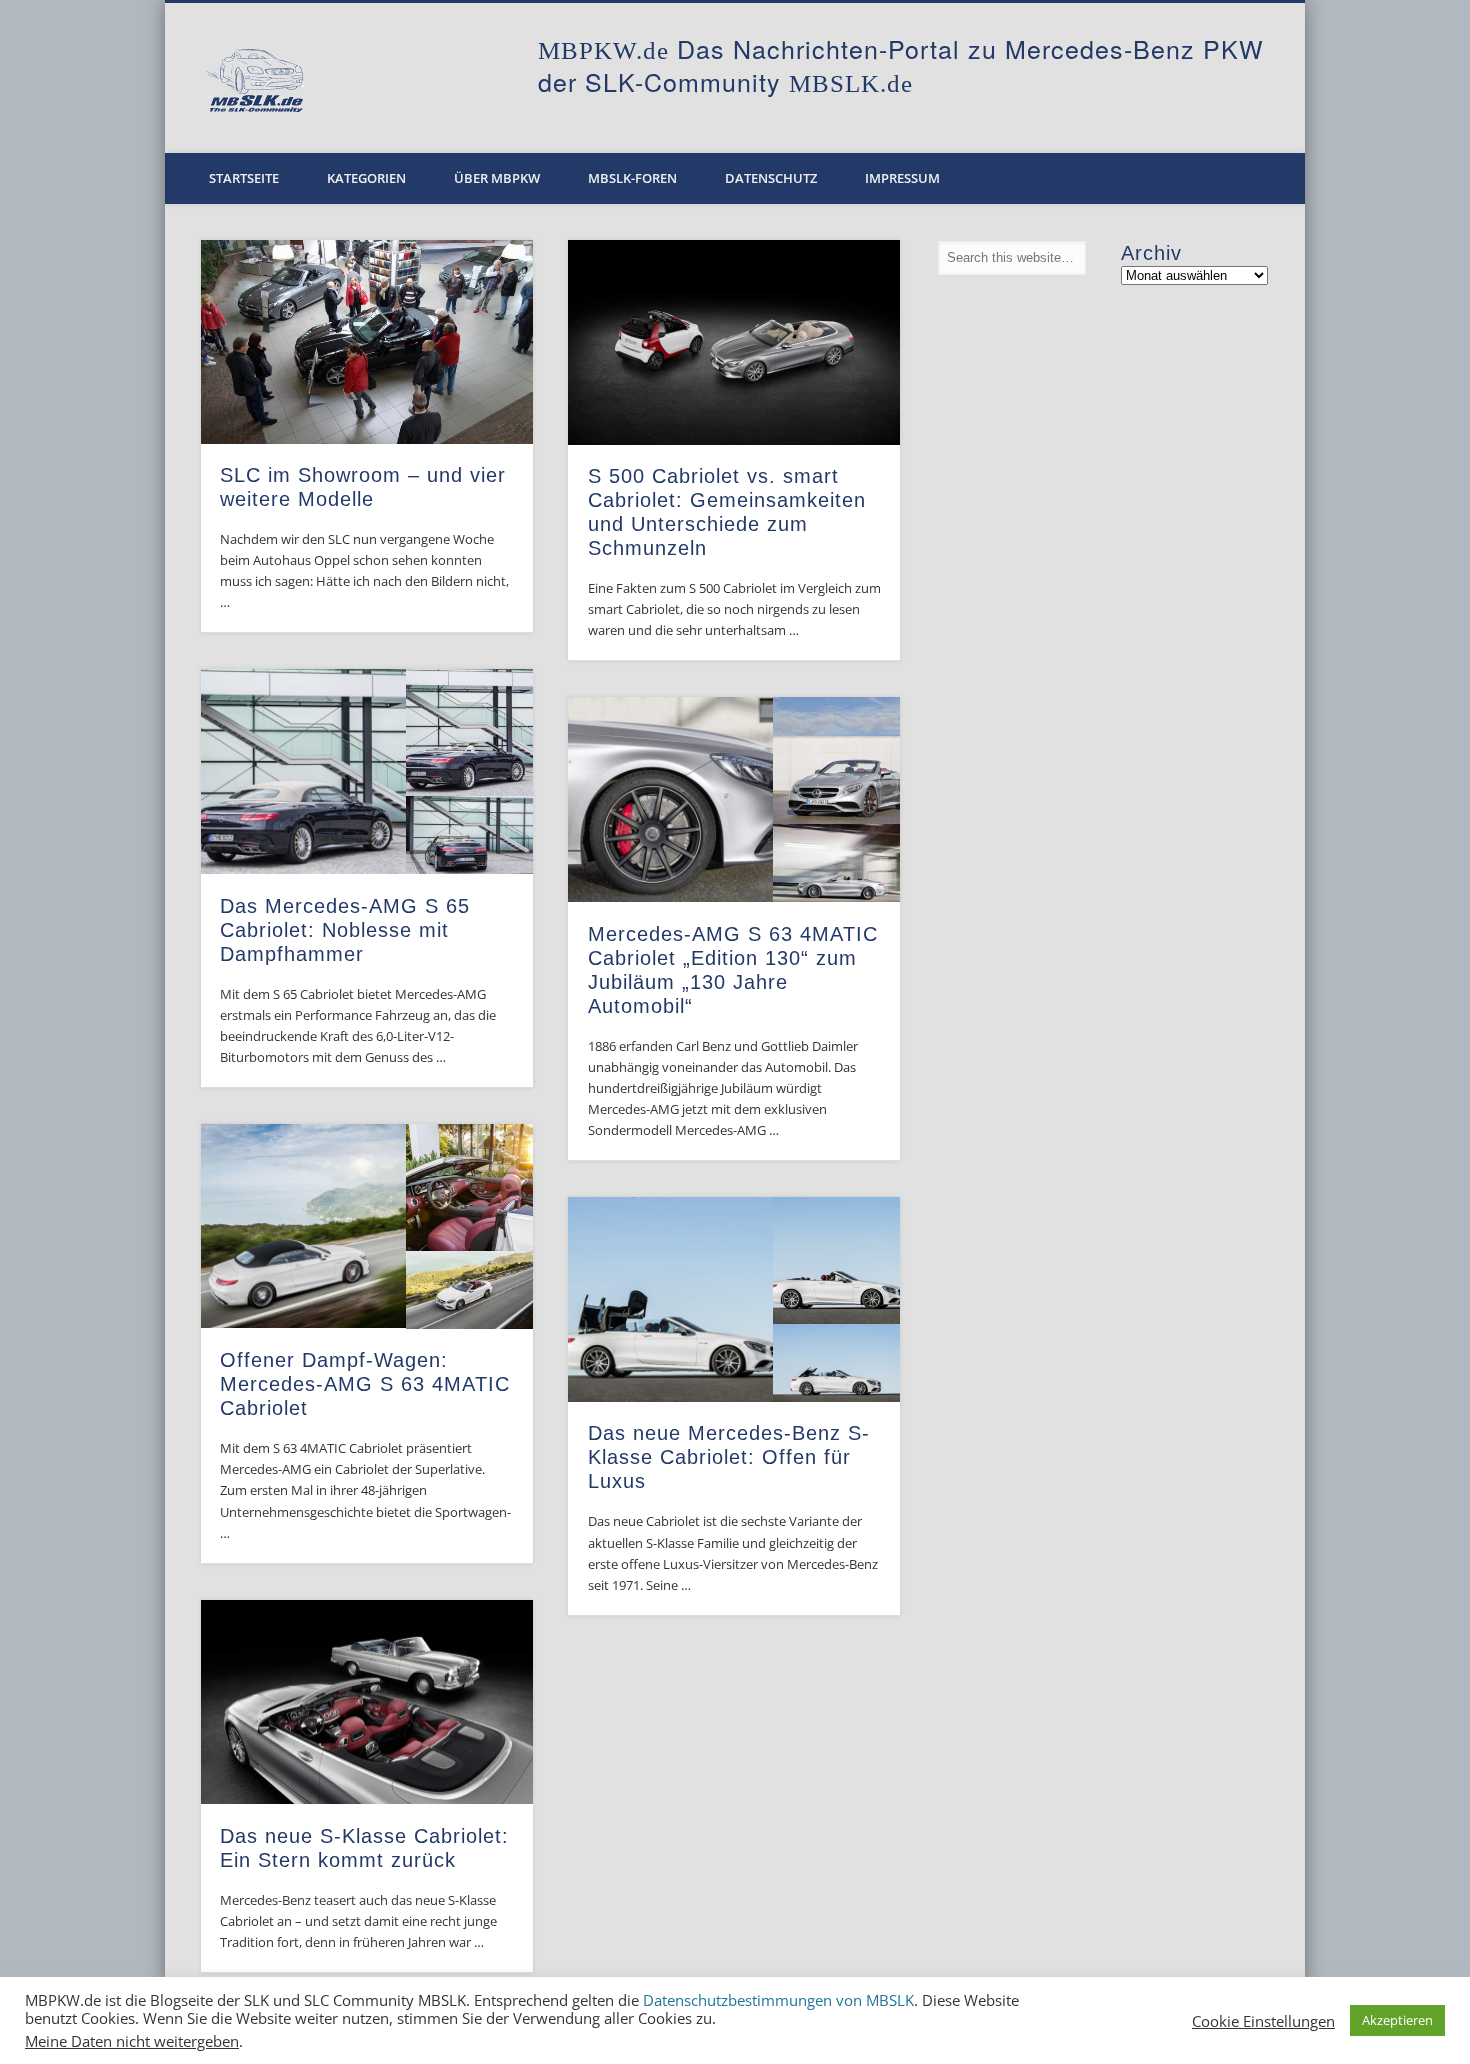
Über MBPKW (497, 178)
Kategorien (366, 178)
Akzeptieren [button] (1397, 2020)
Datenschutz (771, 178)
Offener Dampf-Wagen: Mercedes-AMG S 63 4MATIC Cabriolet (365, 1384)
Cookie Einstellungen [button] (1263, 2021)
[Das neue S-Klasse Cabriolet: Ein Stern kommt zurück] (367, 1702)
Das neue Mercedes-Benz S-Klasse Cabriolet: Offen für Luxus (729, 1457)
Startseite (244, 178)
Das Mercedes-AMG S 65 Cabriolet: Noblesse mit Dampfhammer (345, 930)
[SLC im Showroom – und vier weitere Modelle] (367, 342)
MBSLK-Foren (632, 178)
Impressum (902, 178)
